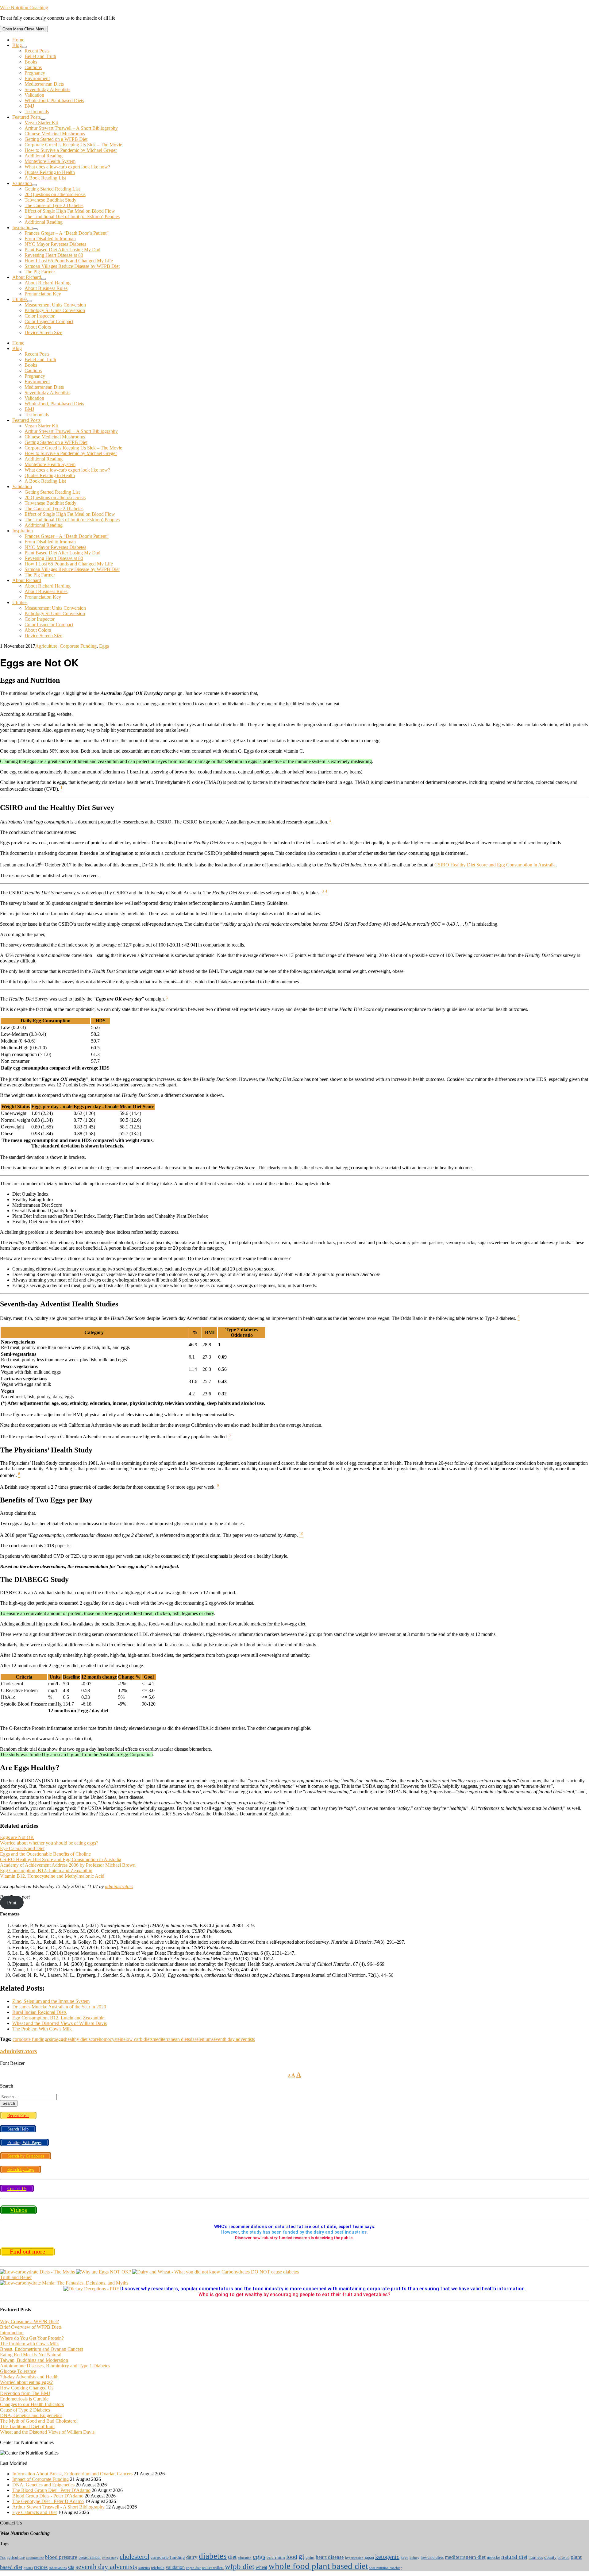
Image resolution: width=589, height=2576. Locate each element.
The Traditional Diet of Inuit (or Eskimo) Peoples (72, 216)
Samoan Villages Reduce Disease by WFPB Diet (72, 266)
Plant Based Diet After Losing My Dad (62, 250)
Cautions (33, 67)
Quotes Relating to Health (50, 172)
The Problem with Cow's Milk (29, 2344)
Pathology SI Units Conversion (55, 310)
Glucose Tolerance (18, 2371)
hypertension (354, 2558)
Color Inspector (40, 316)
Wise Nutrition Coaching (24, 8)
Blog (17, 45)
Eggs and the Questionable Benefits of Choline (45, 1854)
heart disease (330, 2557)
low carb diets (139, 2039)
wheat (261, 2567)
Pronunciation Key (43, 294)
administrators (119, 1886)
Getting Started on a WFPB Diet (56, 139)
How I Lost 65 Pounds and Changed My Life (69, 261)
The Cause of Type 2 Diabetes (54, 205)
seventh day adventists (233, 2039)
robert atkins (58, 2568)
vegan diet (193, 2568)
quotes (28, 2568)
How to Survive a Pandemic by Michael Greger (71, 150)
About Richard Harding (48, 283)
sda (191, 2039)
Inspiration (23, 228)
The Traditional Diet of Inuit (27, 2426)
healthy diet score (82, 2039)
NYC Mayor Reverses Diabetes (55, 244)
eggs (61, 2039)
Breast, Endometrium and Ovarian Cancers (42, 2349)
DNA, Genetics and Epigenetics (31, 2415)
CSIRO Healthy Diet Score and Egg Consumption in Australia (495, 865)
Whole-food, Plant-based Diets (54, 100)
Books (31, 62)
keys (404, 2558)
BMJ (29, 106)
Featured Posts (26, 117)
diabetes (213, 2556)
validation (175, 2567)
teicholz (158, 2568)
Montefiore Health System (50, 161)
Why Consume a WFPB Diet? (29, 2321)
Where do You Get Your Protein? (32, 2338)
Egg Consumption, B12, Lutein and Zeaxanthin (46, 1870)
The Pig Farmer (40, 272)
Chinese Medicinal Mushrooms (55, 134)
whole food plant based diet (318, 2566)
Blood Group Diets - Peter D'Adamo (48, 2496)
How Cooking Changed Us (27, 2388)
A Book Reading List (45, 178)
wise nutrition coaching (386, 2568)
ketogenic (387, 2557)
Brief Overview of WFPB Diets (31, 2327)
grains (310, 2558)
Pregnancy (35, 73)
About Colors (38, 327)
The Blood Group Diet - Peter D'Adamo (51, 2490)
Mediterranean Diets (44, 84)
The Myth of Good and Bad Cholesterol (39, 2421)
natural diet (514, 2557)
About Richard (27, 277)
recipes (41, 2567)
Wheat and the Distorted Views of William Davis (47, 2432)
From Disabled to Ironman (50, 239)
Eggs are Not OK (17, 1837)
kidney (414, 2558)
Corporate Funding (78, 646)
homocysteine (112, 2039)
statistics (144, 2568)
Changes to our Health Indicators (32, 2404)
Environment (37, 78)
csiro (52, 2039)
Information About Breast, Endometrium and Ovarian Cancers (72, 2474)
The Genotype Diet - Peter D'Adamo (48, 2501)
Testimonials (37, 112)
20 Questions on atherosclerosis (55, 194)
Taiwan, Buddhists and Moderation (34, 2360)
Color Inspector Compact (49, 321)
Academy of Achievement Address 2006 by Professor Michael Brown (68, 1865)
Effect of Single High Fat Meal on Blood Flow (70, 211)
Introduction (12, 2333)
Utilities (20, 299)
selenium (203, 2039)
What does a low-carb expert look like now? (67, 167)
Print (12, 1902)
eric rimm (276, 2557)
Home (18, 40)
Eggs (104, 646)
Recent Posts (37, 51)
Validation (34, 95)
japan (369, 2557)
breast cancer (90, 2557)
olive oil (564, 2558)
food (292, 2557)
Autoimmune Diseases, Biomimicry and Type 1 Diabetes (55, 2366)
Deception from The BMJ (25, 2393)
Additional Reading (44, 156)
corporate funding (30, 2039)
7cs (3, 2558)
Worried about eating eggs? (26, 2382)
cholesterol (135, 2557)
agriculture (16, 2558)
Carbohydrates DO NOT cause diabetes (260, 2272)
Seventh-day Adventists (47, 89)
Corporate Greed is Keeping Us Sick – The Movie (73, 145)
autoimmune (35, 2558)
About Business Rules (46, 288)
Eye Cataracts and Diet (22, 1848)
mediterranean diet (170, 2039)
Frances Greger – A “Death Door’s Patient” (67, 233)
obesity (550, 2557)
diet (232, 2557)
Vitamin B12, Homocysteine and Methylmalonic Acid (52, 1876)
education (245, 2558)
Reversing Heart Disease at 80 (54, 255)
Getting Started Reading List (52, 189)
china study (110, 2558)
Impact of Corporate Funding (40, 2479)
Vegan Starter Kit (41, 123)
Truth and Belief (16, 2277)
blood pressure (61, 2557)
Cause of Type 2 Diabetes (25, 2410)
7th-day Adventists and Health (29, 2377)
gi (301, 2556)
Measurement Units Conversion (55, 305)
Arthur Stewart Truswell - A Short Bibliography (58, 2507)
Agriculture (46, 646)
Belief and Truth (40, 56)
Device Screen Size (43, 332)
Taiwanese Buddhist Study (50, 200)
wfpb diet (240, 2566)
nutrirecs (536, 2558)
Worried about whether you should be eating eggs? (49, 1843)
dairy (192, 2557)
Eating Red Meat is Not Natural (31, 2355)
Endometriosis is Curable (24, 2399)
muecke (493, 2557)
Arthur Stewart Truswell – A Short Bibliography (71, 128)
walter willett (213, 2568)
